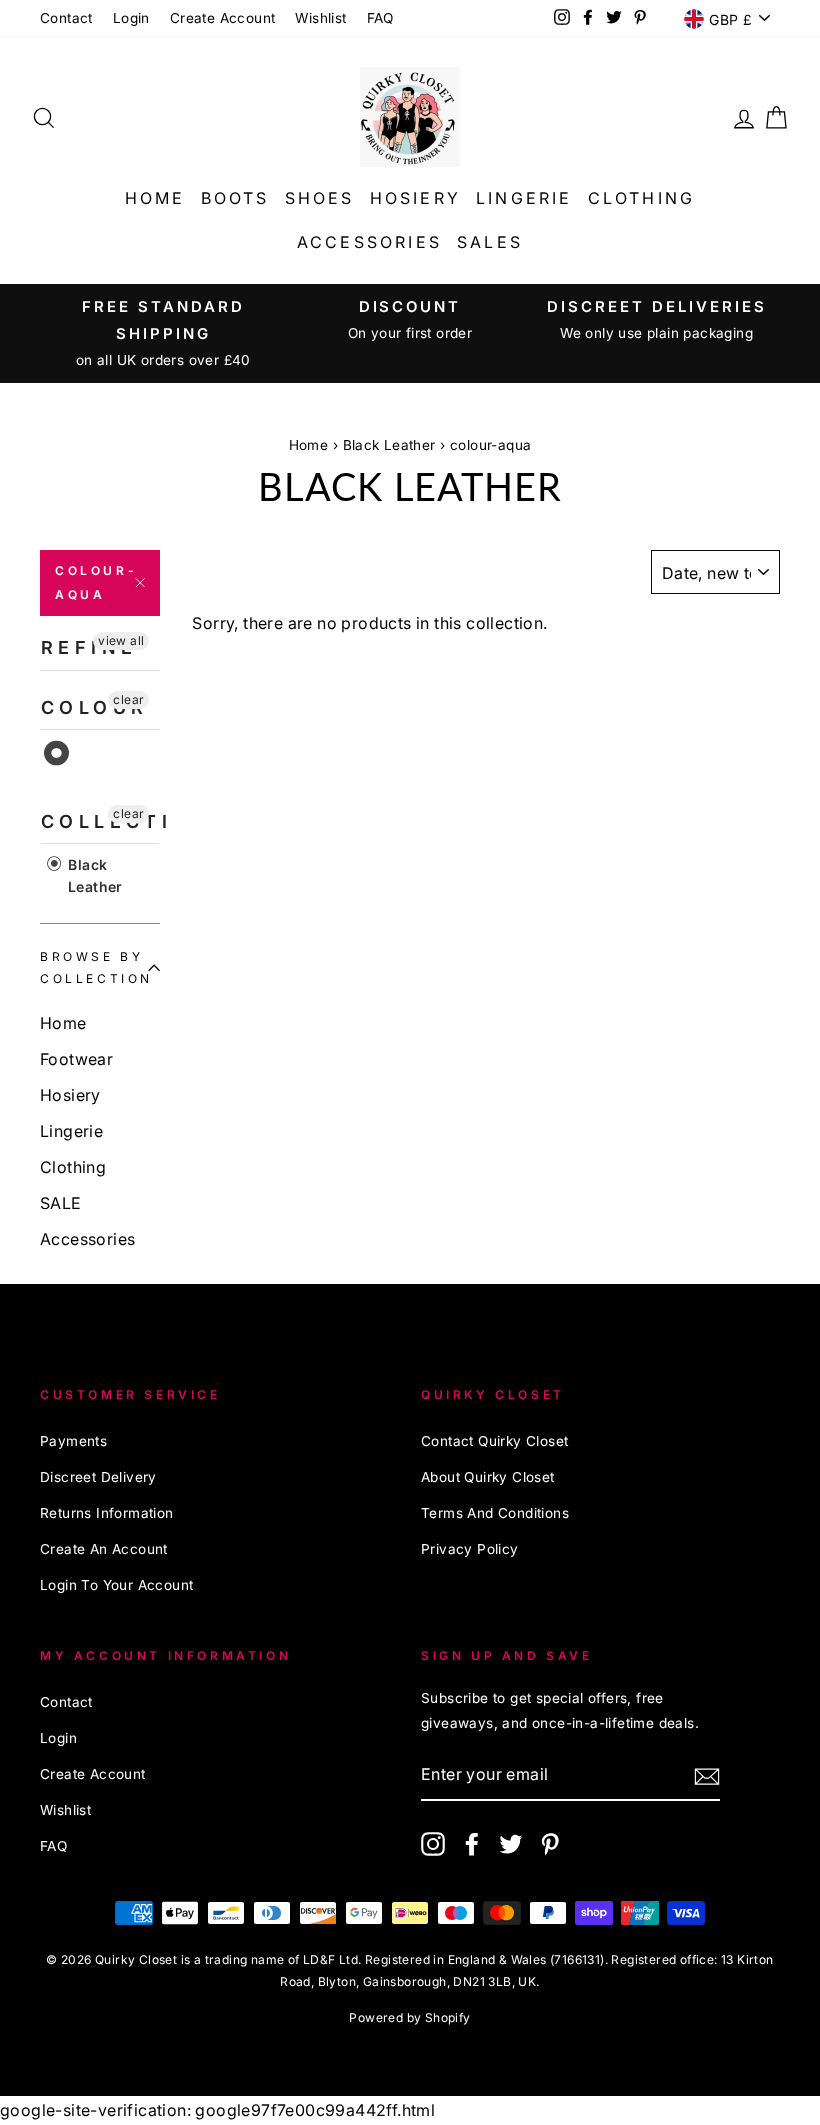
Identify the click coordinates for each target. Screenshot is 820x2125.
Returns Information (107, 1513)
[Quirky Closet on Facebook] (472, 1843)
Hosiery (415, 198)
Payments (73, 1441)
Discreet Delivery (98, 1477)
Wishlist (320, 18)
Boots (235, 198)
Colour (94, 707)
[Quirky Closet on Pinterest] (550, 1843)
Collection (100, 821)
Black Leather (389, 445)
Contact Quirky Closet (494, 1441)
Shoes (320, 198)
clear (128, 699)
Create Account (223, 18)
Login (131, 18)
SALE (61, 1203)
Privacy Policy (470, 1549)
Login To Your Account (116, 1585)
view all (121, 640)
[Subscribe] (707, 1775)
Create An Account (104, 1549)
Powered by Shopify (409, 2017)
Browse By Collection (96, 967)
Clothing (642, 198)
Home (155, 198)
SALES (490, 242)
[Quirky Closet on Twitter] (511, 1843)
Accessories (369, 242)
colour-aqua (96, 582)
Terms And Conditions (495, 1513)
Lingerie (524, 198)
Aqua (57, 753)
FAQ (380, 18)
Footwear (76, 1059)
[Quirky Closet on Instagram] (433, 1843)
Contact (66, 18)
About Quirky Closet (488, 1477)
